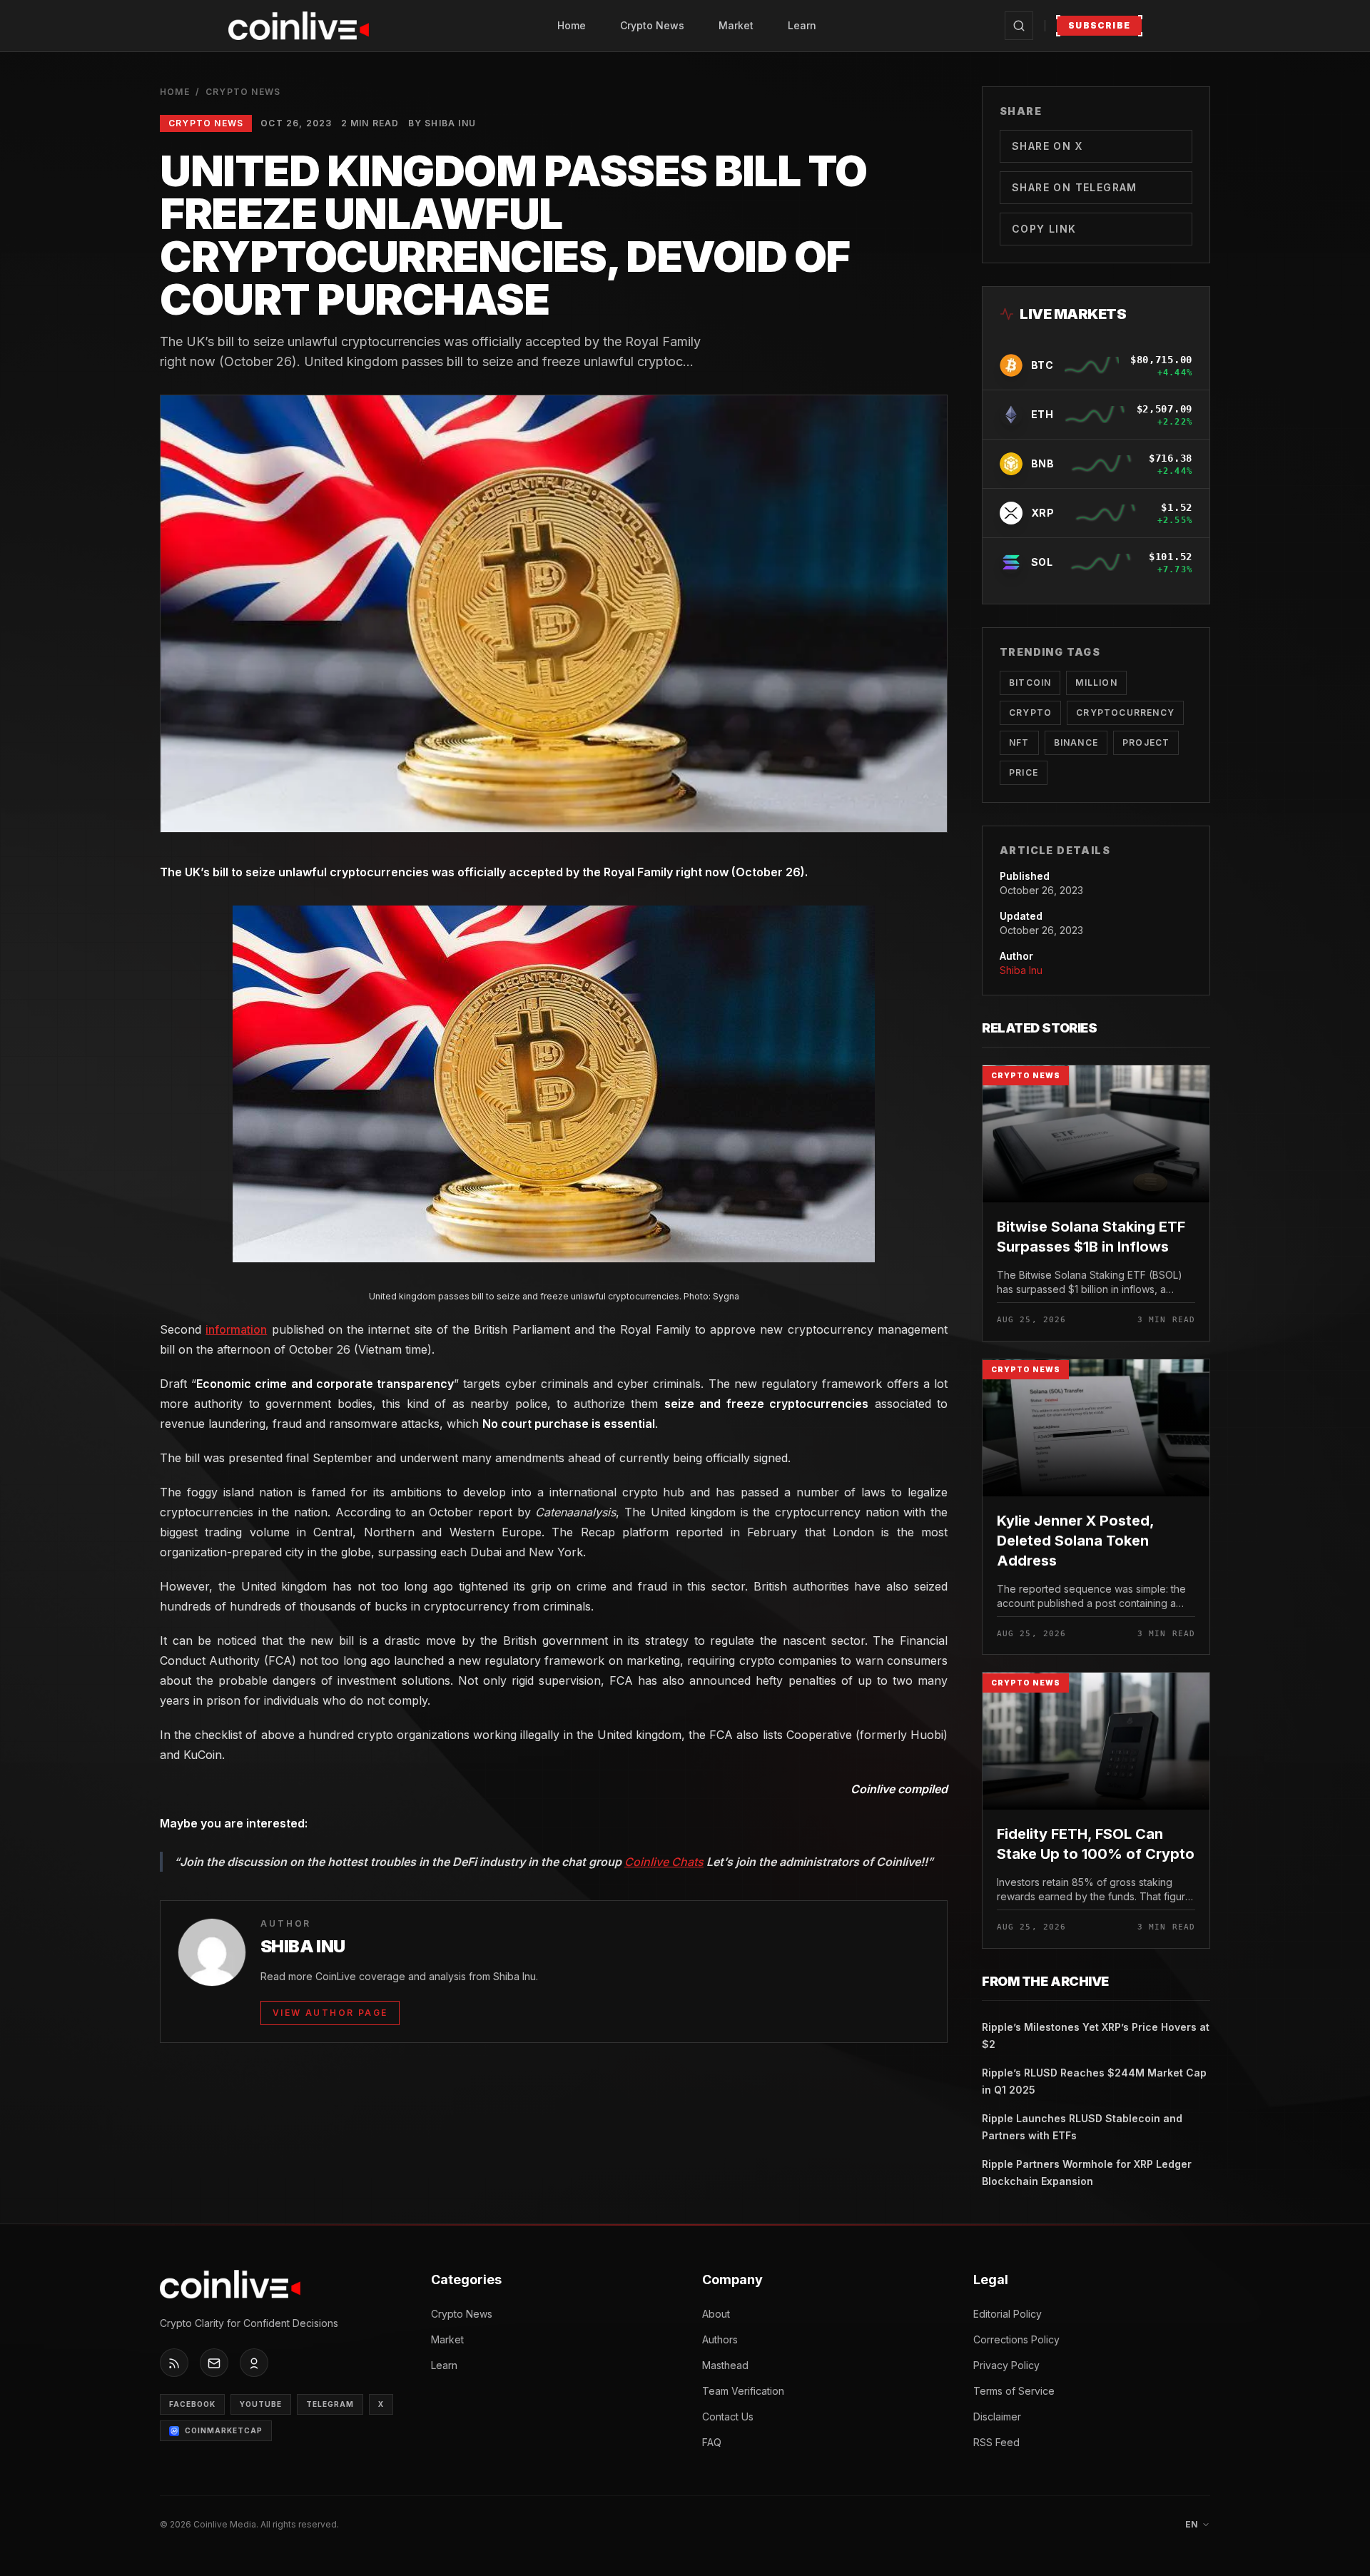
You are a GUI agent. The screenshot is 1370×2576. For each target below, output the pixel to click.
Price (1024, 772)
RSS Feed (996, 2442)
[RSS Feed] (174, 2363)
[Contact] (214, 2363)
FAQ (712, 2442)
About (716, 2314)
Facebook (192, 2405)
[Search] (1019, 26)
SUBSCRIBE (1099, 25)
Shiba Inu (1021, 970)
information (236, 1329)
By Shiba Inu (442, 123)
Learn (802, 25)
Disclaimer (997, 2417)
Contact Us (728, 2417)
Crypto (1030, 713)
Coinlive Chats (664, 1862)
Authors (720, 2339)
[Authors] (254, 2363)
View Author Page (330, 2013)
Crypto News (652, 25)
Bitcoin (1030, 683)
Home (572, 25)
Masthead (725, 2365)
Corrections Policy (1016, 2339)
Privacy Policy (1006, 2365)
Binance (1076, 742)
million (1096, 683)
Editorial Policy (1008, 2314)
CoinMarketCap (224, 2431)
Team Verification (743, 2391)
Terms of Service (1014, 2391)
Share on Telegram (1075, 187)
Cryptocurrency (1125, 713)
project (1146, 742)
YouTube (261, 2405)
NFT (1019, 742)
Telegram (330, 2405)
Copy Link (1044, 229)
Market (736, 25)
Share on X (1047, 146)
